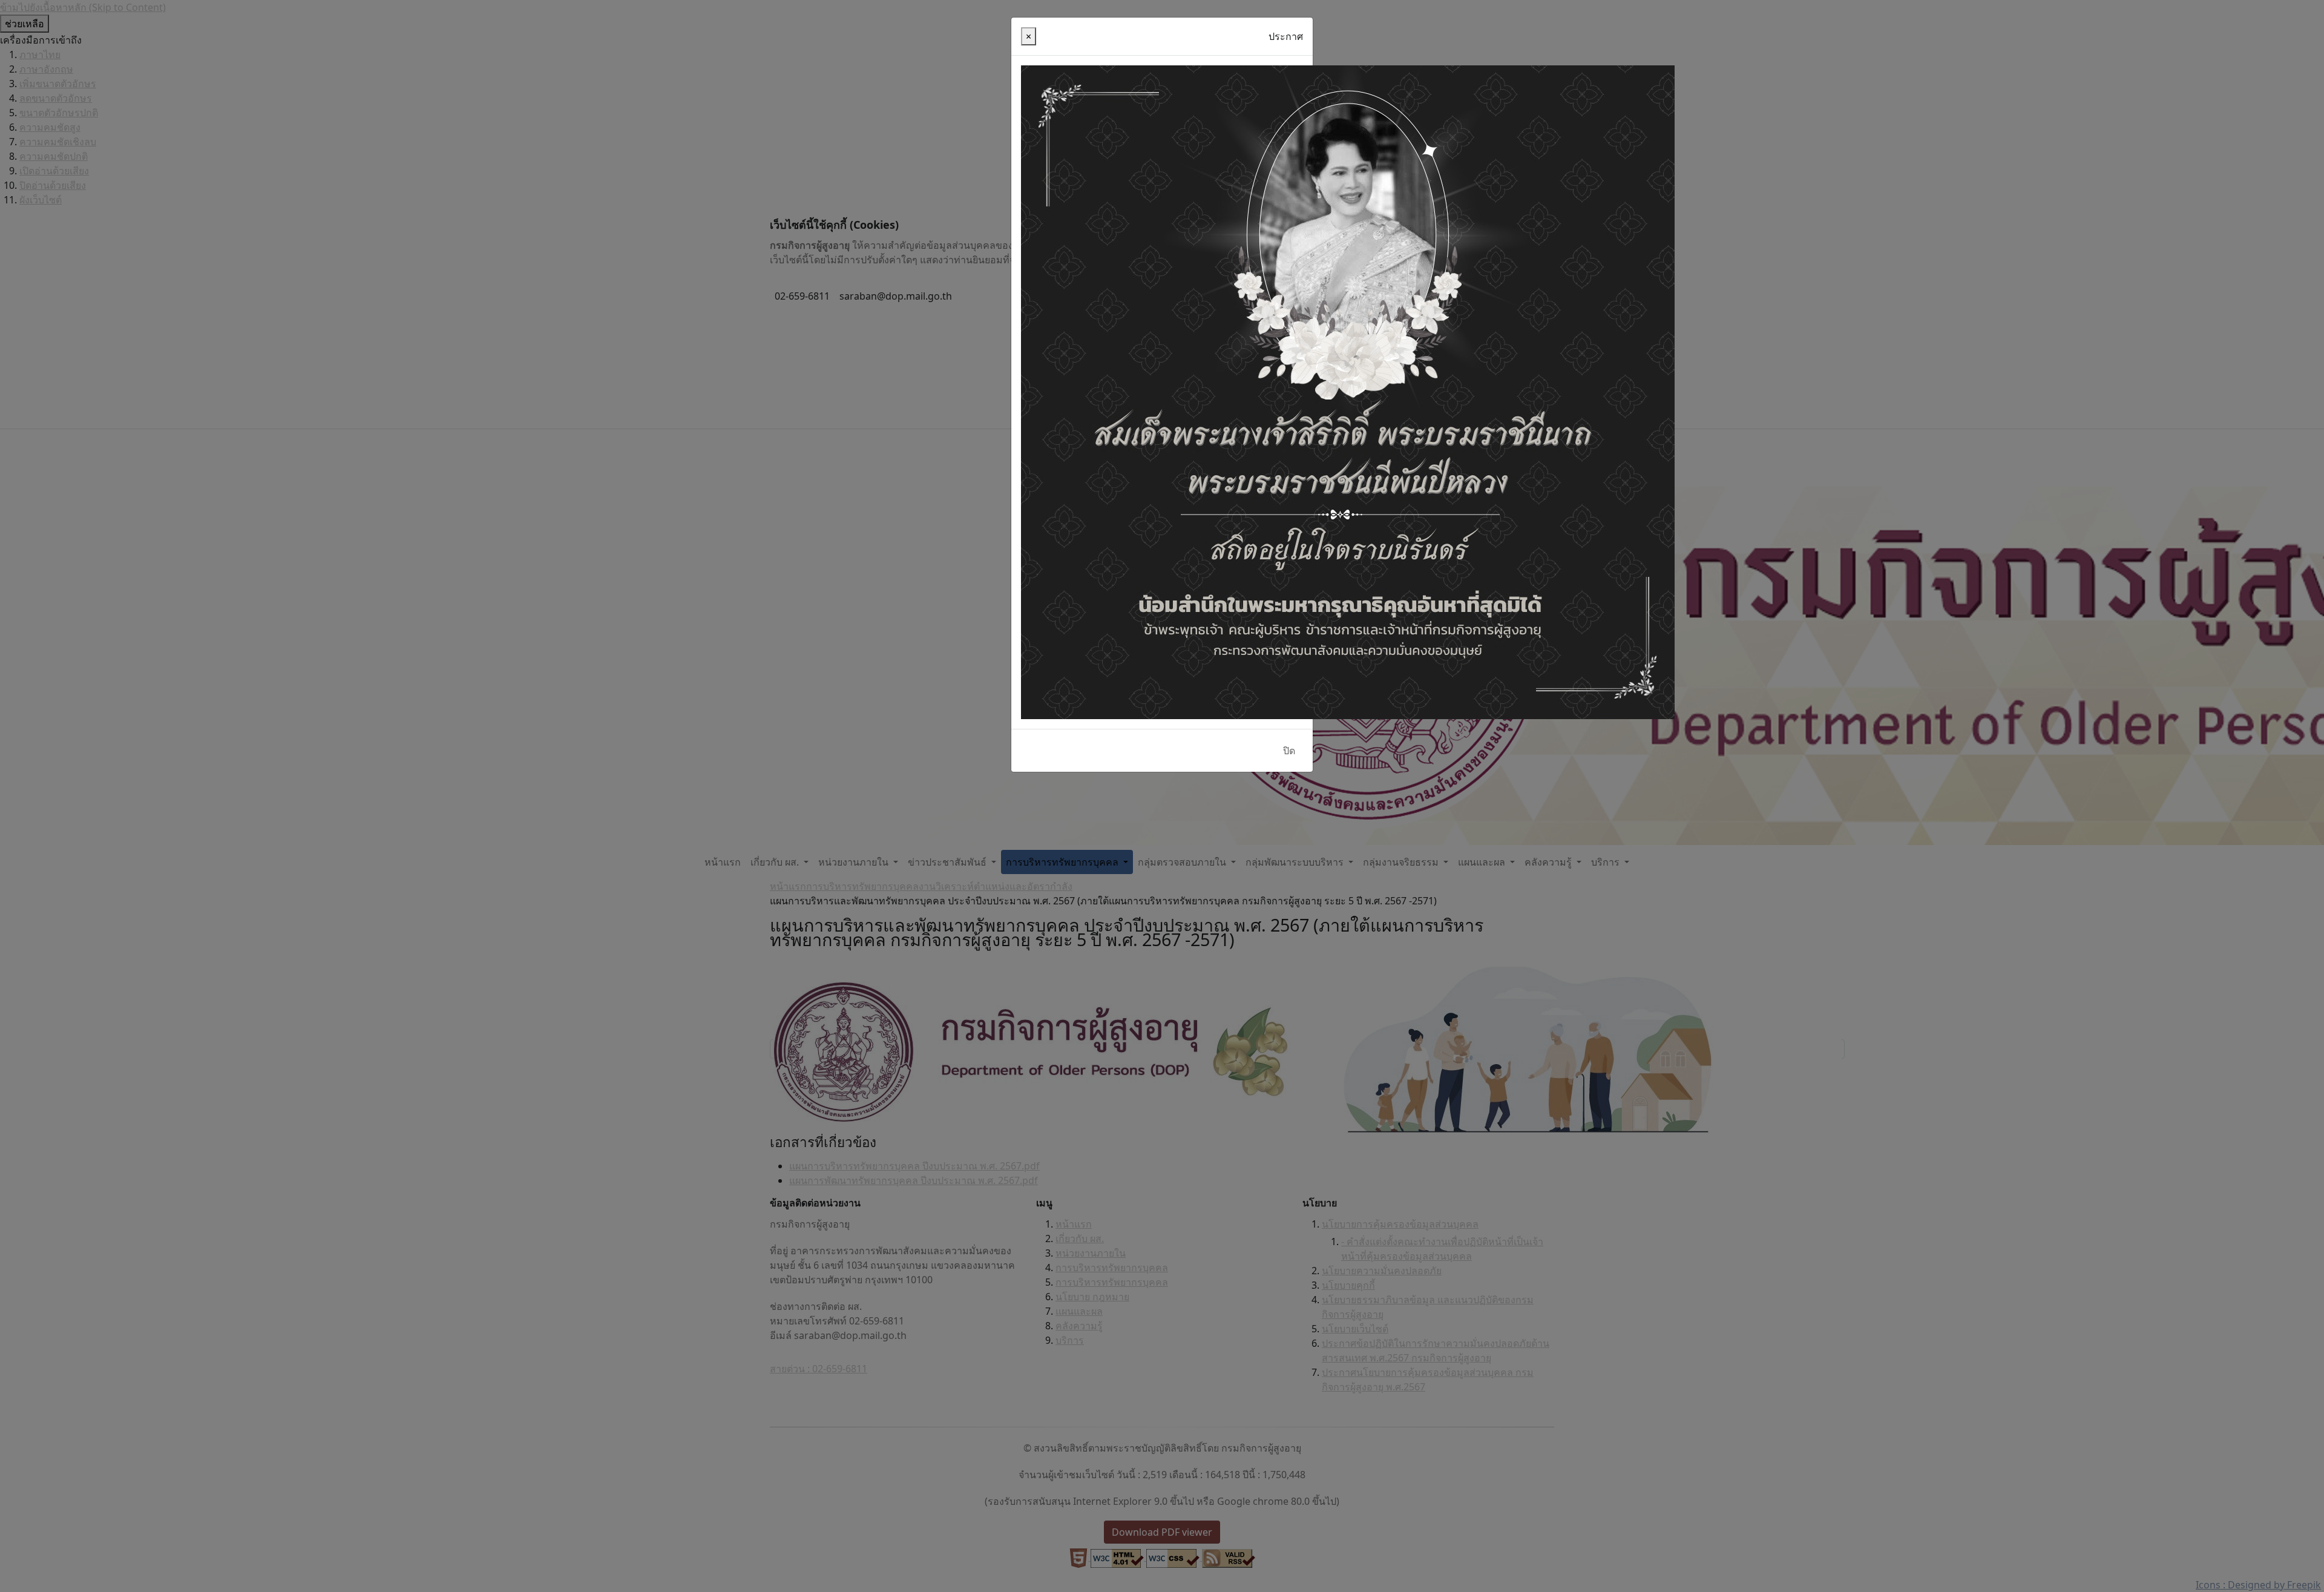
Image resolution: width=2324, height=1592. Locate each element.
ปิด (1289, 751)
